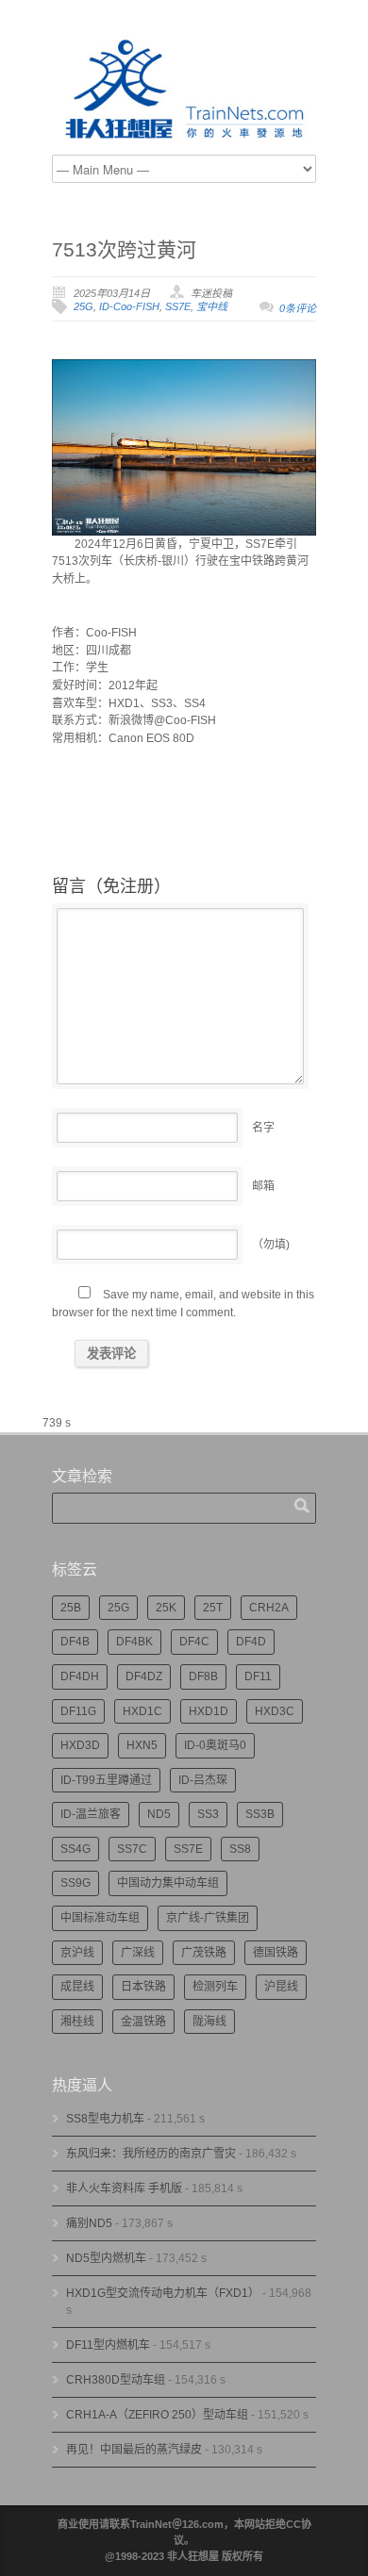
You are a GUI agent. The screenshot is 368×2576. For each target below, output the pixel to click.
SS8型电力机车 (105, 2119)
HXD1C (142, 1711)
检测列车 (215, 1987)
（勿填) (271, 1245)
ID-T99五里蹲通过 (106, 1780)
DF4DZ (144, 1676)
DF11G (78, 1711)
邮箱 (263, 1186)
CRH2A (269, 1608)
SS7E (178, 306)
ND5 (159, 1814)
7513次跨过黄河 (124, 249)
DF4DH (80, 1676)
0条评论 (298, 308)
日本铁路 (143, 1987)
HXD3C (275, 1711)
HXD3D (80, 1745)
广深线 (138, 1953)
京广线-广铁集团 (208, 1918)
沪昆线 (281, 1987)
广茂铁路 (204, 1953)
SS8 (240, 1849)
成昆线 (77, 1987)
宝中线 (212, 306)
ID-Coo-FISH (129, 306)
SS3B (260, 1814)
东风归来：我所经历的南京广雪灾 (151, 2154)
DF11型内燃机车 (108, 2345)
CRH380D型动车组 (116, 2380)
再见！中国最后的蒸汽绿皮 (134, 2450)
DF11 (258, 1676)
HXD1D (209, 1711)
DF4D (251, 1642)
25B (71, 1608)
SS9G (75, 1883)
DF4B (75, 1642)
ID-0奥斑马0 (215, 1745)
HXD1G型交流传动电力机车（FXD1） (163, 2293)
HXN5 (142, 1745)
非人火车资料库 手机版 (124, 2188)
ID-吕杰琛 (203, 1780)
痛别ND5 (89, 2223)
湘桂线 (77, 2022)
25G (84, 306)
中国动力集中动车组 (168, 1883)
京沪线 (77, 1953)
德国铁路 (276, 1953)
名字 (263, 1128)
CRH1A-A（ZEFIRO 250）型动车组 (157, 2415)
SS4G (75, 1849)
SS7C (132, 1849)
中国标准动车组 (100, 1918)
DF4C (194, 1642)
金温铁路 (143, 2022)
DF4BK (134, 1642)
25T (213, 1608)
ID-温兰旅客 (91, 1814)
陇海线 (209, 2022)
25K (166, 1608)
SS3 (208, 1814)
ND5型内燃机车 (106, 2258)
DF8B (203, 1676)
